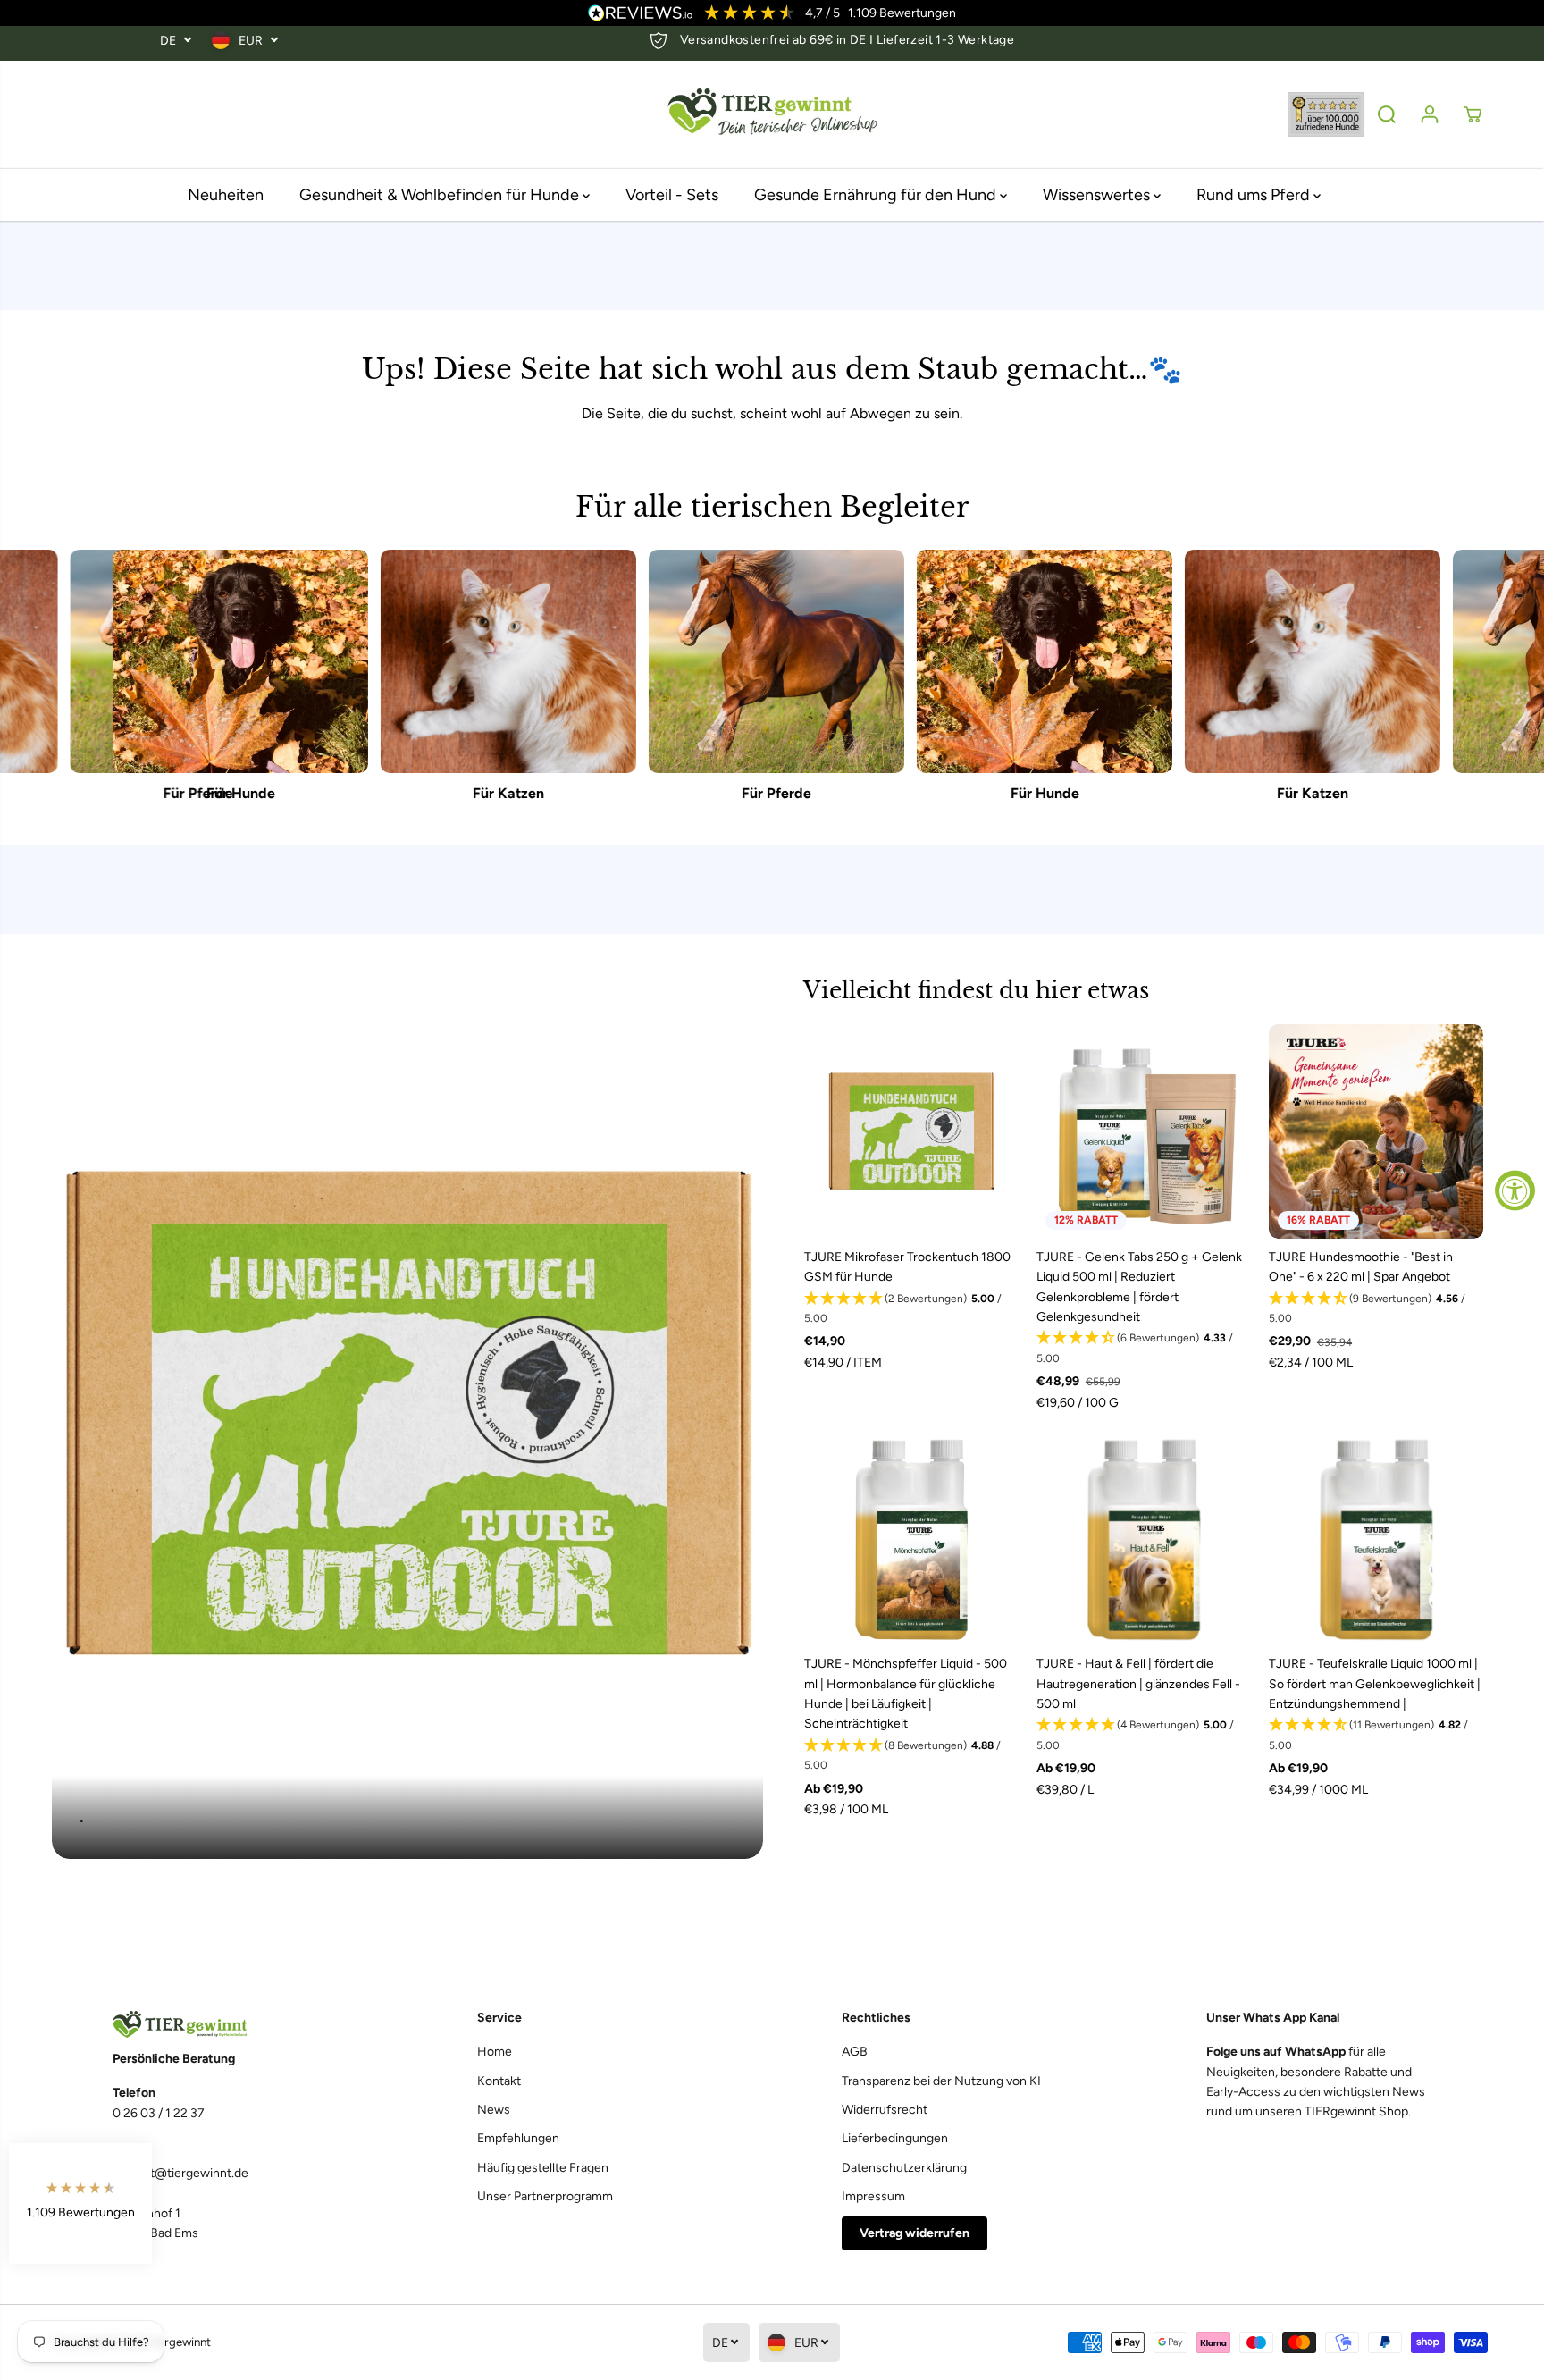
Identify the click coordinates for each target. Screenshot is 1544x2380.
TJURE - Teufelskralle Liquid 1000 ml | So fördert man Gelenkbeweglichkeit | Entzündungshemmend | (1375, 1684)
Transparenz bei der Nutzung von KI (941, 2081)
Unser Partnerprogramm (545, 2196)
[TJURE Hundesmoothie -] (1376, 1131)
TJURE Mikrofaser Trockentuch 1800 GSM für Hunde (907, 1267)
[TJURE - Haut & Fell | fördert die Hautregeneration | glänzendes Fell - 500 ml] (1144, 1538)
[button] (911, 1309)
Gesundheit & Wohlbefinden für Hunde (441, 195)
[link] (225, 2025)
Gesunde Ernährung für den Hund (877, 195)
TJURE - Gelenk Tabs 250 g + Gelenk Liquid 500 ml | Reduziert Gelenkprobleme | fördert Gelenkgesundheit (1139, 1287)
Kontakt (499, 2081)
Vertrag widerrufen (915, 2233)
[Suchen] (1387, 114)
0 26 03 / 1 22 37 (159, 2113)
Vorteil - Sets (672, 195)
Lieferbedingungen (895, 2138)
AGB (855, 2052)
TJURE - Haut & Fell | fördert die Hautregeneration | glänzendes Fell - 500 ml (1138, 1684)
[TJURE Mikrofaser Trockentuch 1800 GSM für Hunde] (911, 1131)
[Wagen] (1473, 114)
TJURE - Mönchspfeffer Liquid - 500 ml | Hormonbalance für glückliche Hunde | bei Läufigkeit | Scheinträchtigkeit (906, 1694)
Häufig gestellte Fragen (543, 2168)
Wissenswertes (1098, 195)
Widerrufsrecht (885, 2110)
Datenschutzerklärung (904, 2168)
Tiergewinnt (180, 2342)
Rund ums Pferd (1255, 195)
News (494, 2110)
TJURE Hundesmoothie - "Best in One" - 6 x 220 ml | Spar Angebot (1361, 1267)
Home (495, 2052)
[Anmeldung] (1430, 114)
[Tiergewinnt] (772, 115)
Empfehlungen (518, 2138)
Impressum (873, 2196)
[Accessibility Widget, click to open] (1515, 1190)
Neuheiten (226, 195)
